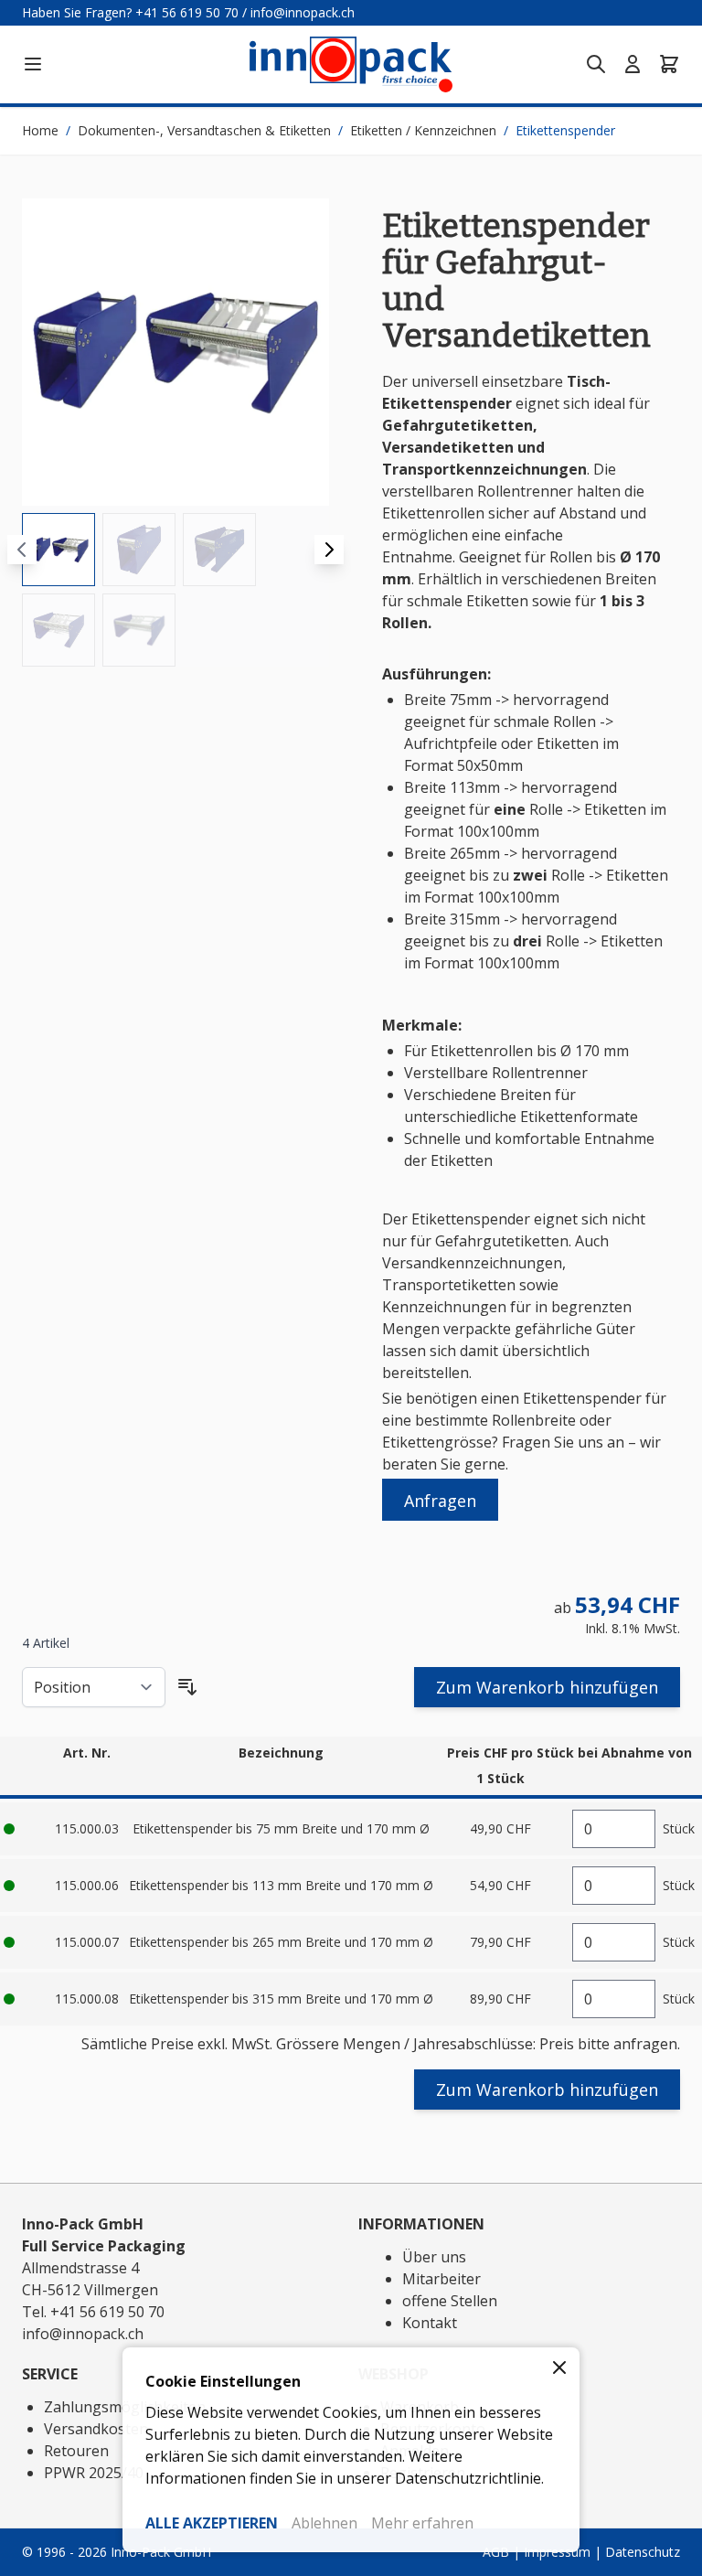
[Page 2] (139, 550)
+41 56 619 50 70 (187, 12)
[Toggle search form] (596, 64)
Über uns (434, 2257)
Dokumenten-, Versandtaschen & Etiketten (204, 130)
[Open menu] (33, 64)
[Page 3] (219, 550)
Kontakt (430, 2323)
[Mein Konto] (633, 64)
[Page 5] (139, 630)
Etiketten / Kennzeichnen (423, 130)
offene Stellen (450, 2301)
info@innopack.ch (303, 12)
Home (40, 130)
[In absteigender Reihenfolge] (187, 1687)
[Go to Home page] (351, 64)
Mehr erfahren (422, 2523)
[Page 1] (58, 550)
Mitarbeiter (441, 2279)
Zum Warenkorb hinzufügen (547, 1687)
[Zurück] (22, 550)
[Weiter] (329, 550)
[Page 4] (58, 630)
